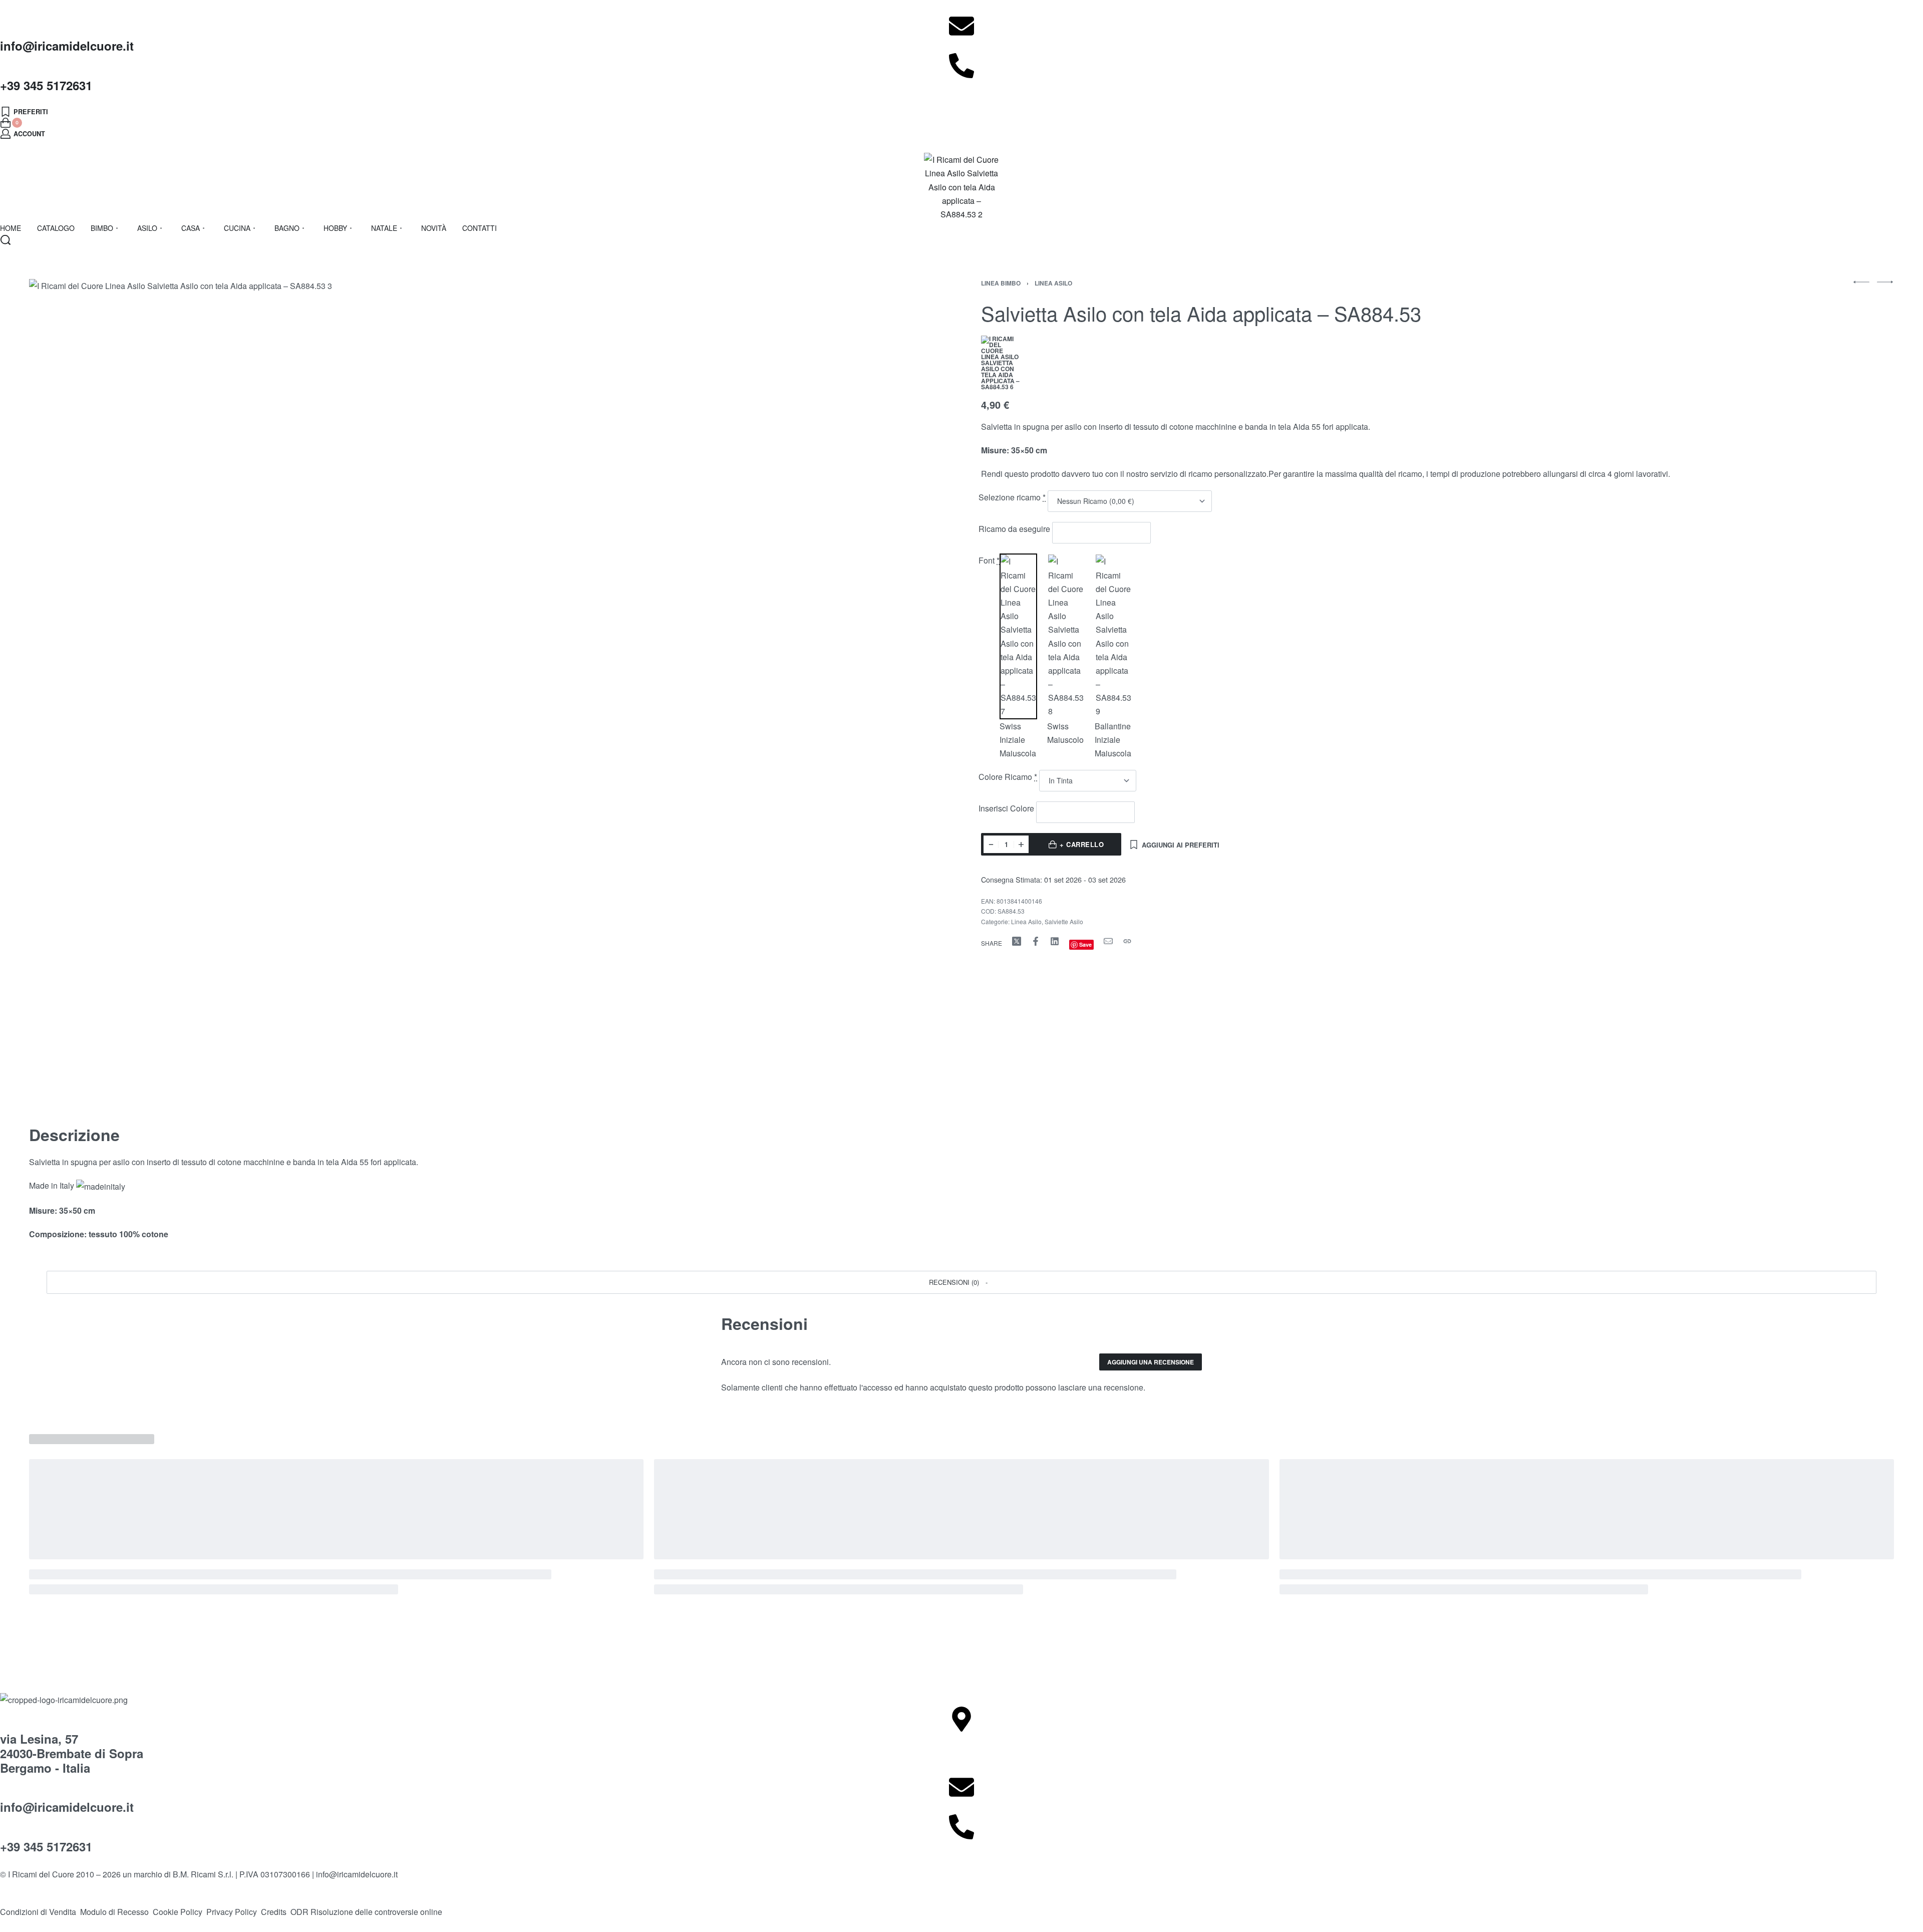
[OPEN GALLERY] (439, 689)
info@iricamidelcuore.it (67, 46)
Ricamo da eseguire (1015, 529)
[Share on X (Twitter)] (1017, 941)
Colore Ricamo (1008, 777)
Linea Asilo (1053, 283)
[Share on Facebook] (1036, 941)
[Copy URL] (1127, 941)
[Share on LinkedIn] (1055, 941)
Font (989, 560)
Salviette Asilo (1064, 921)
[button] (961, 1282)
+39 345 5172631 (46, 85)
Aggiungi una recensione (1151, 1362)
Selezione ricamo (1012, 497)
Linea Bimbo (1001, 283)
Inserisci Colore (1007, 808)
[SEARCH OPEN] (6, 240)
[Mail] (1108, 941)
